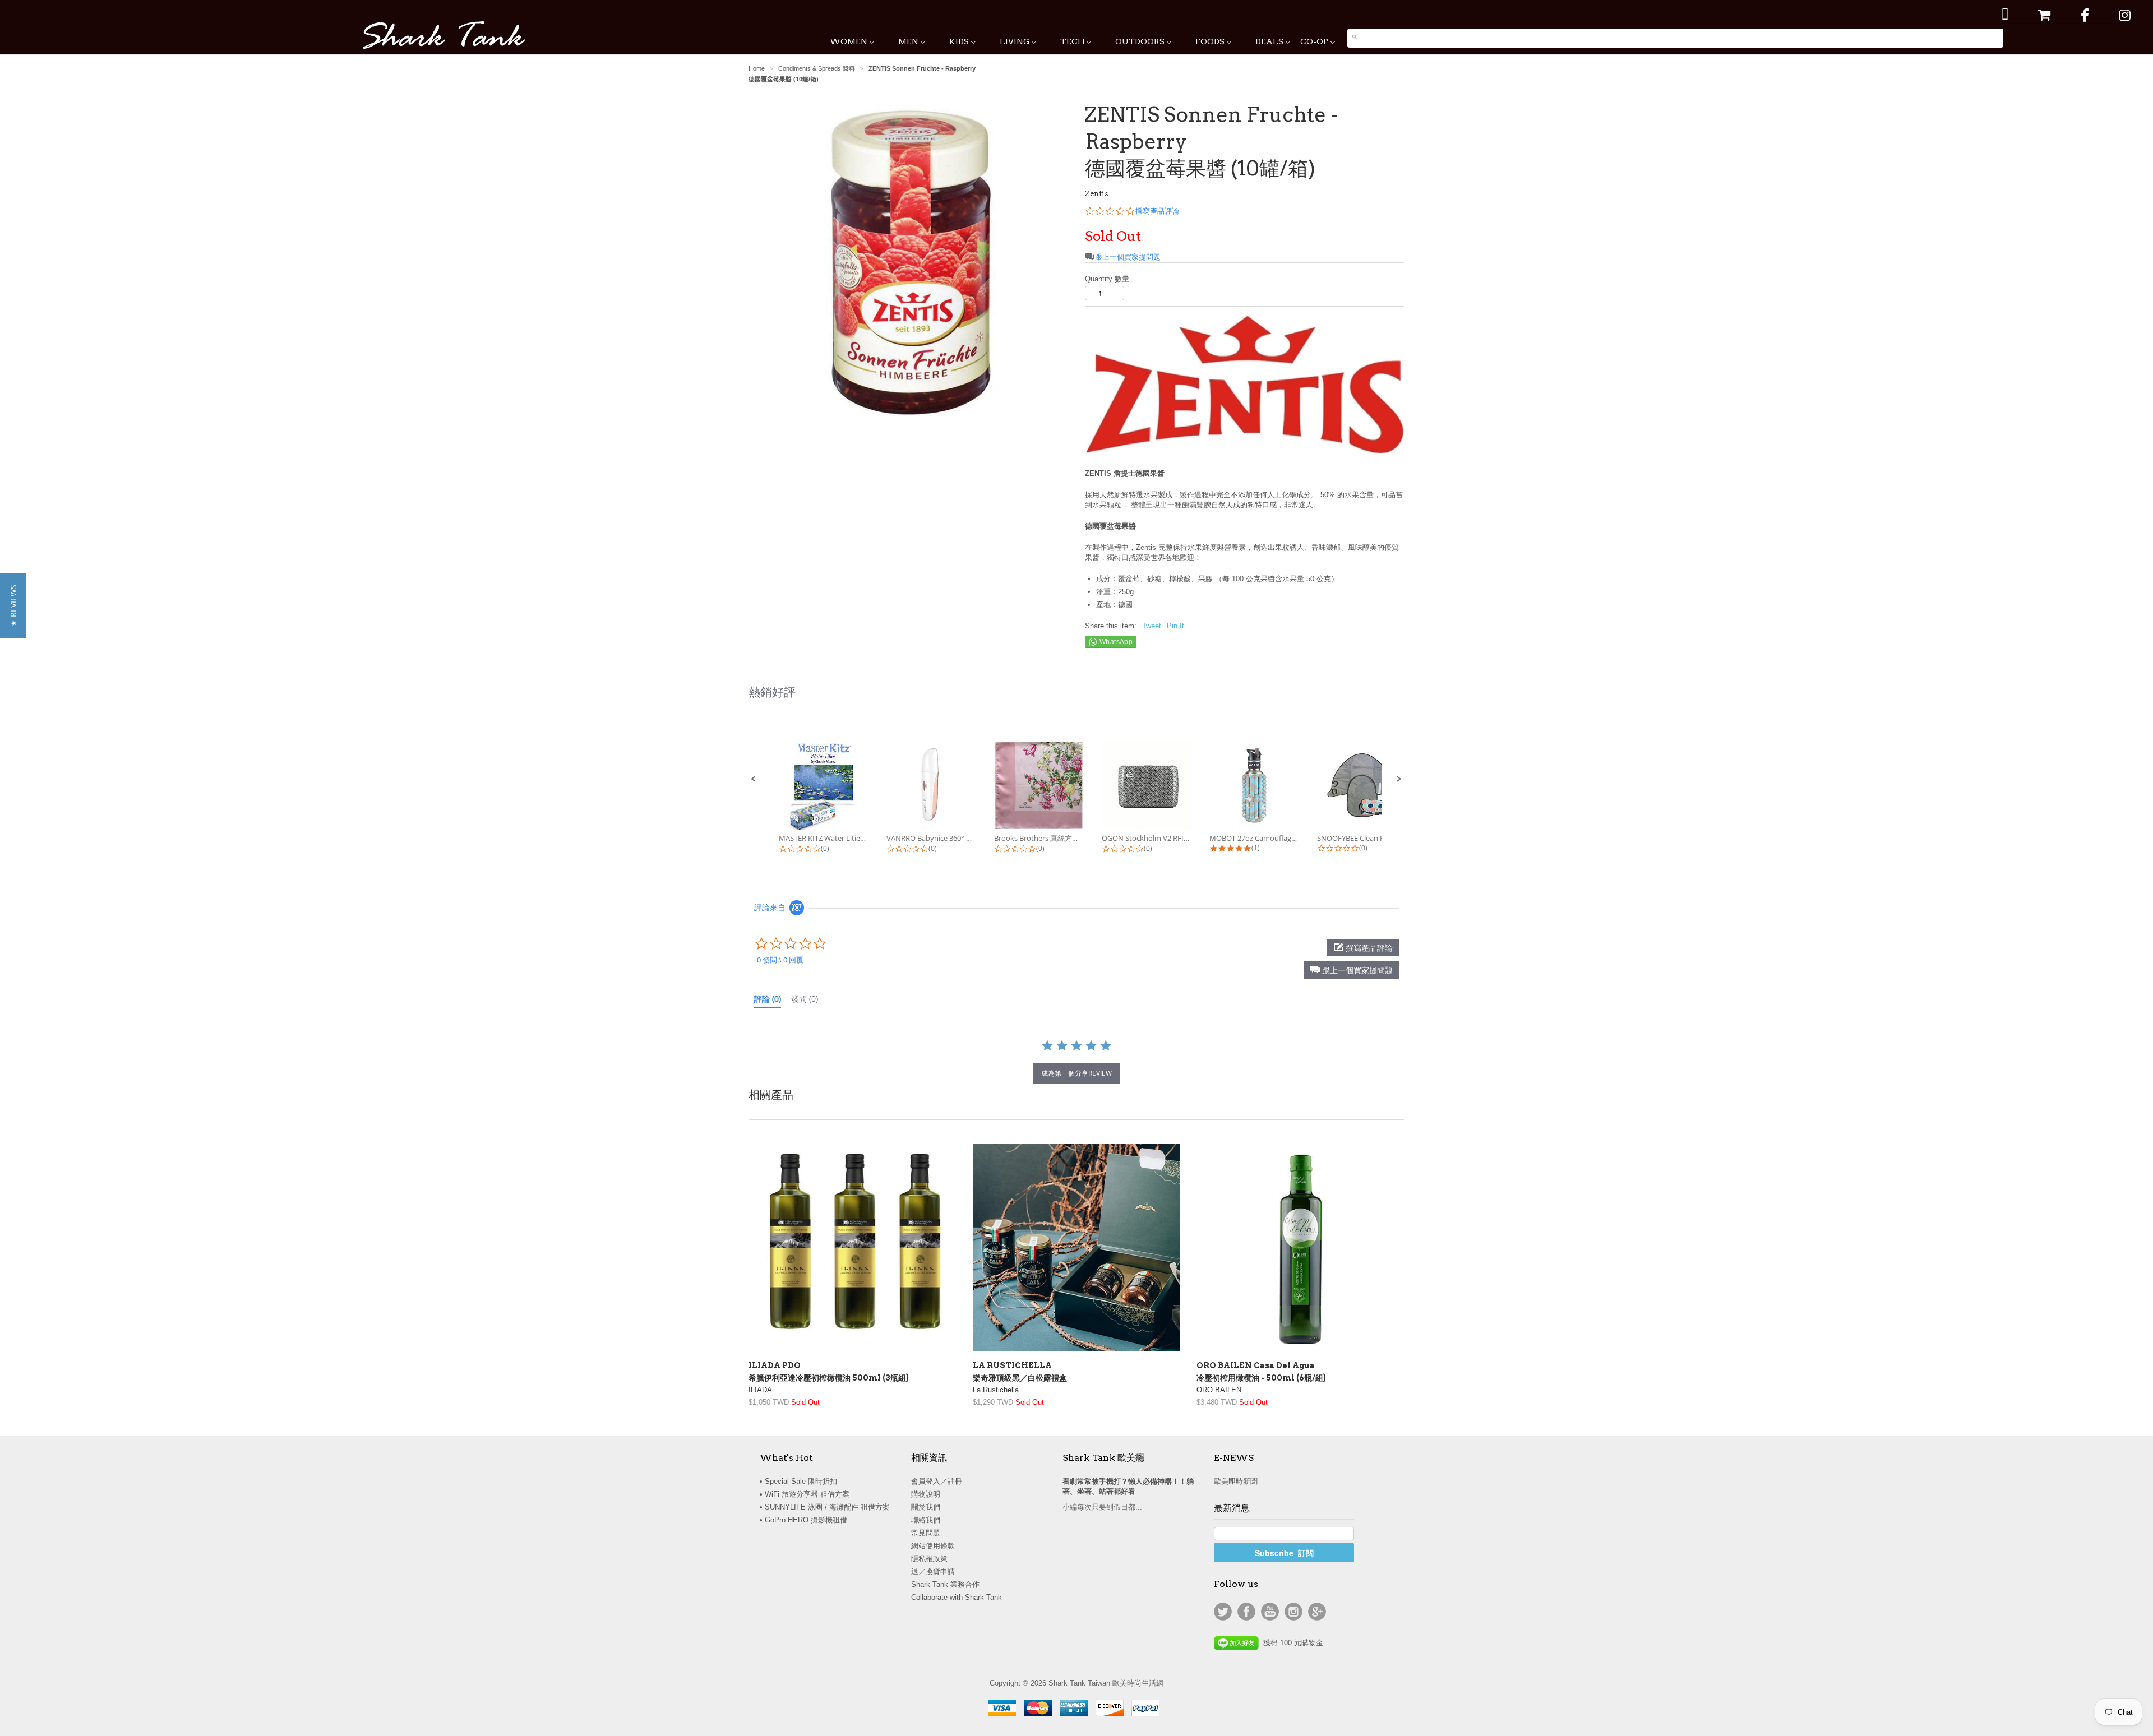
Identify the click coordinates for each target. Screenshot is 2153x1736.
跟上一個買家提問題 (1128, 257)
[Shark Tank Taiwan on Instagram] (2125, 15)
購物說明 (926, 1494)
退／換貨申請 (933, 1571)
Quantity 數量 (1107, 279)
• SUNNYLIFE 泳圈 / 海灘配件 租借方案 (825, 1507)
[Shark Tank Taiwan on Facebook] (2085, 15)
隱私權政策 (929, 1559)
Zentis (1097, 194)
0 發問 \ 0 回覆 (780, 960)
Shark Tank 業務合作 (945, 1584)
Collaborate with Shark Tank (957, 1597)
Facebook (1246, 1612)
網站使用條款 (933, 1546)
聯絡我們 (926, 1520)
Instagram (1293, 1612)
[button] (754, 779)
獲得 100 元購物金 (1291, 1643)
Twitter (1223, 1612)
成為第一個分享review (1076, 1073)
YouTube (1270, 1612)
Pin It (1175, 626)
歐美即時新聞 (1236, 1481)
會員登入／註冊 (937, 1481)
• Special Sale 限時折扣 (798, 1481)
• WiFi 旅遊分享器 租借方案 (805, 1494)
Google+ (1317, 1612)
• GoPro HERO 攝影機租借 (803, 1520)
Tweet (1152, 626)
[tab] (768, 1001)
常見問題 (926, 1533)
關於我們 (926, 1507)
